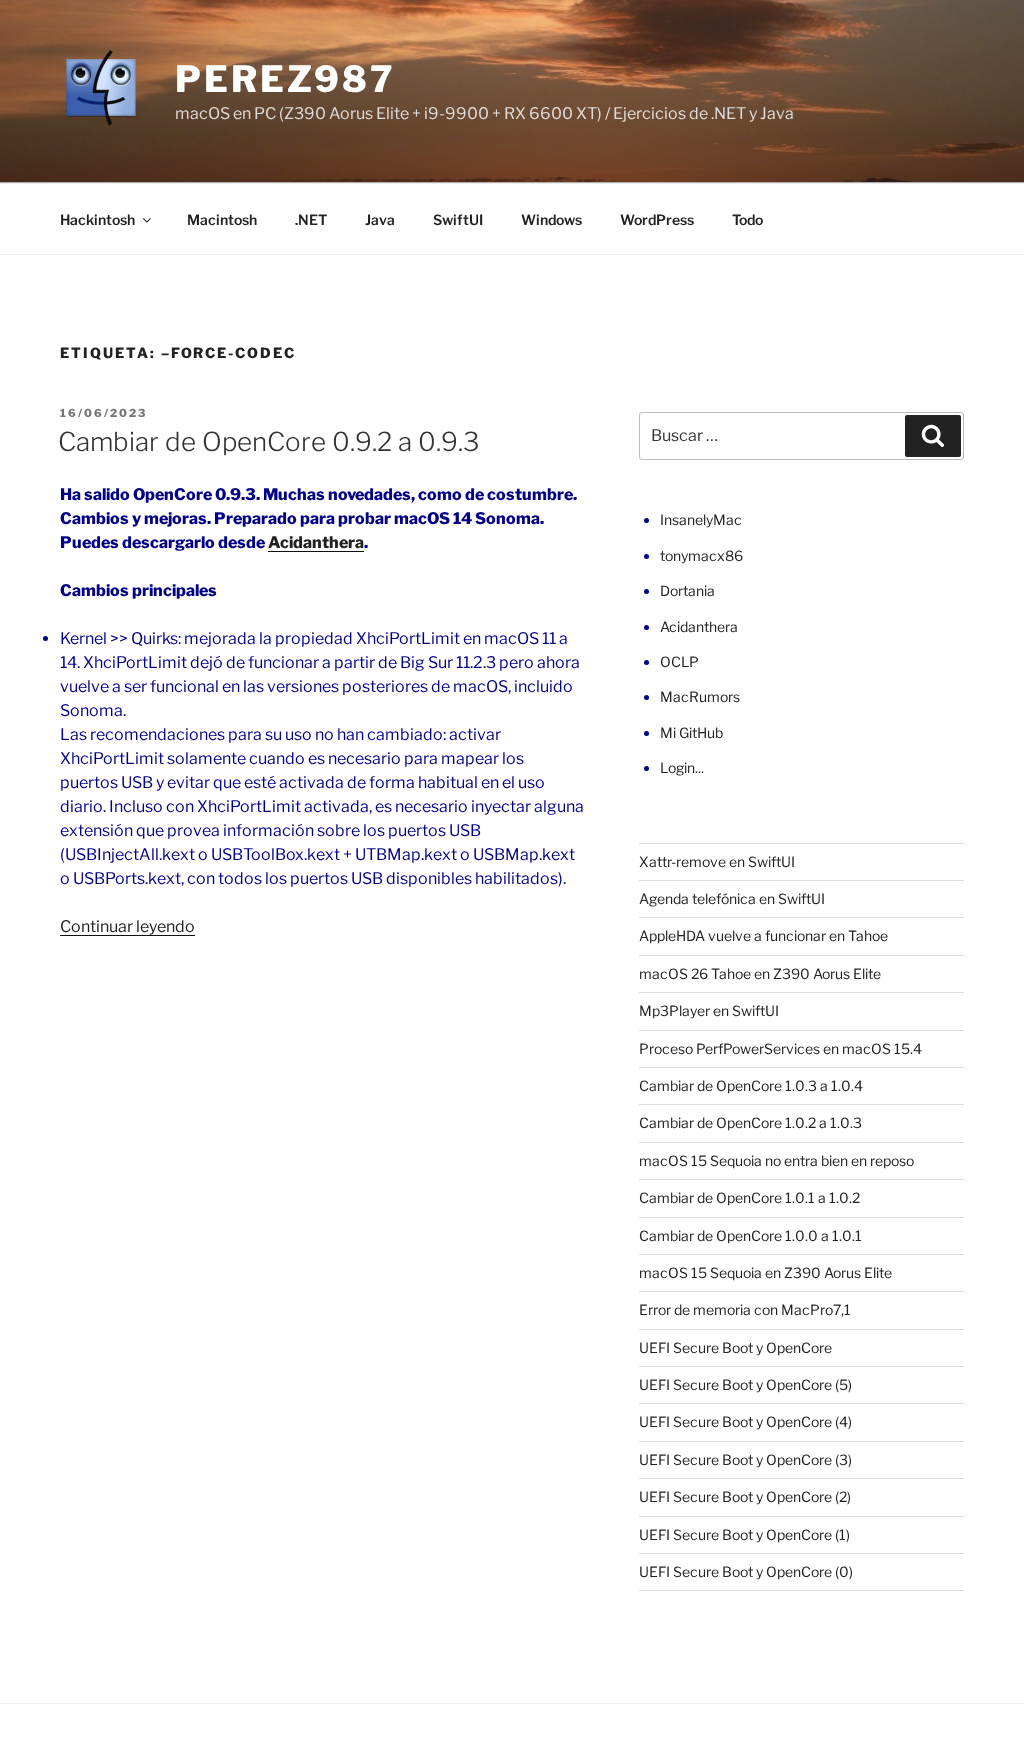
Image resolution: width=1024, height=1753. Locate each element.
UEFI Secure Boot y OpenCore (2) (745, 1496)
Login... (682, 767)
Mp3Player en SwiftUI (709, 1010)
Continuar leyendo (127, 926)
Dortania (687, 590)
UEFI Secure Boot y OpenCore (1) (744, 1534)
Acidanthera (316, 542)
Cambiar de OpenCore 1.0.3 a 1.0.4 (751, 1085)
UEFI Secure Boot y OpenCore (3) (745, 1459)
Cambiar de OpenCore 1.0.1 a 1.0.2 (749, 1197)
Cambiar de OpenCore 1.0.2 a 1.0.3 (750, 1122)
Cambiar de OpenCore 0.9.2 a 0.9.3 (268, 441)
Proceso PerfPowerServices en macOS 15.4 (780, 1048)
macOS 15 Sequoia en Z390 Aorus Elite (765, 1272)
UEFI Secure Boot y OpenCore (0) (746, 1571)
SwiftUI (458, 219)
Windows (551, 219)
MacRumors (700, 696)
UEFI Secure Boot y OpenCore (735, 1347)
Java (380, 219)
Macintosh (222, 219)
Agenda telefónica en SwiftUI (732, 898)
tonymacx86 (701, 555)
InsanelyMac (701, 519)
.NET (311, 219)
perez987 (285, 79)
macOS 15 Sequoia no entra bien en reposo (776, 1160)
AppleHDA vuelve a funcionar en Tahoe (763, 935)
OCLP (679, 661)
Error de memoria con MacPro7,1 (745, 1309)
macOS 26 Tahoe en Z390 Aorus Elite (760, 973)
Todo (747, 219)
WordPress (657, 219)
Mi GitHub (691, 732)
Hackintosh (97, 219)
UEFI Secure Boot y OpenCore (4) (745, 1421)
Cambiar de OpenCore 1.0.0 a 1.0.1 (750, 1235)
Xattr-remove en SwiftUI (717, 861)
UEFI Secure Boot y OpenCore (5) (745, 1384)
